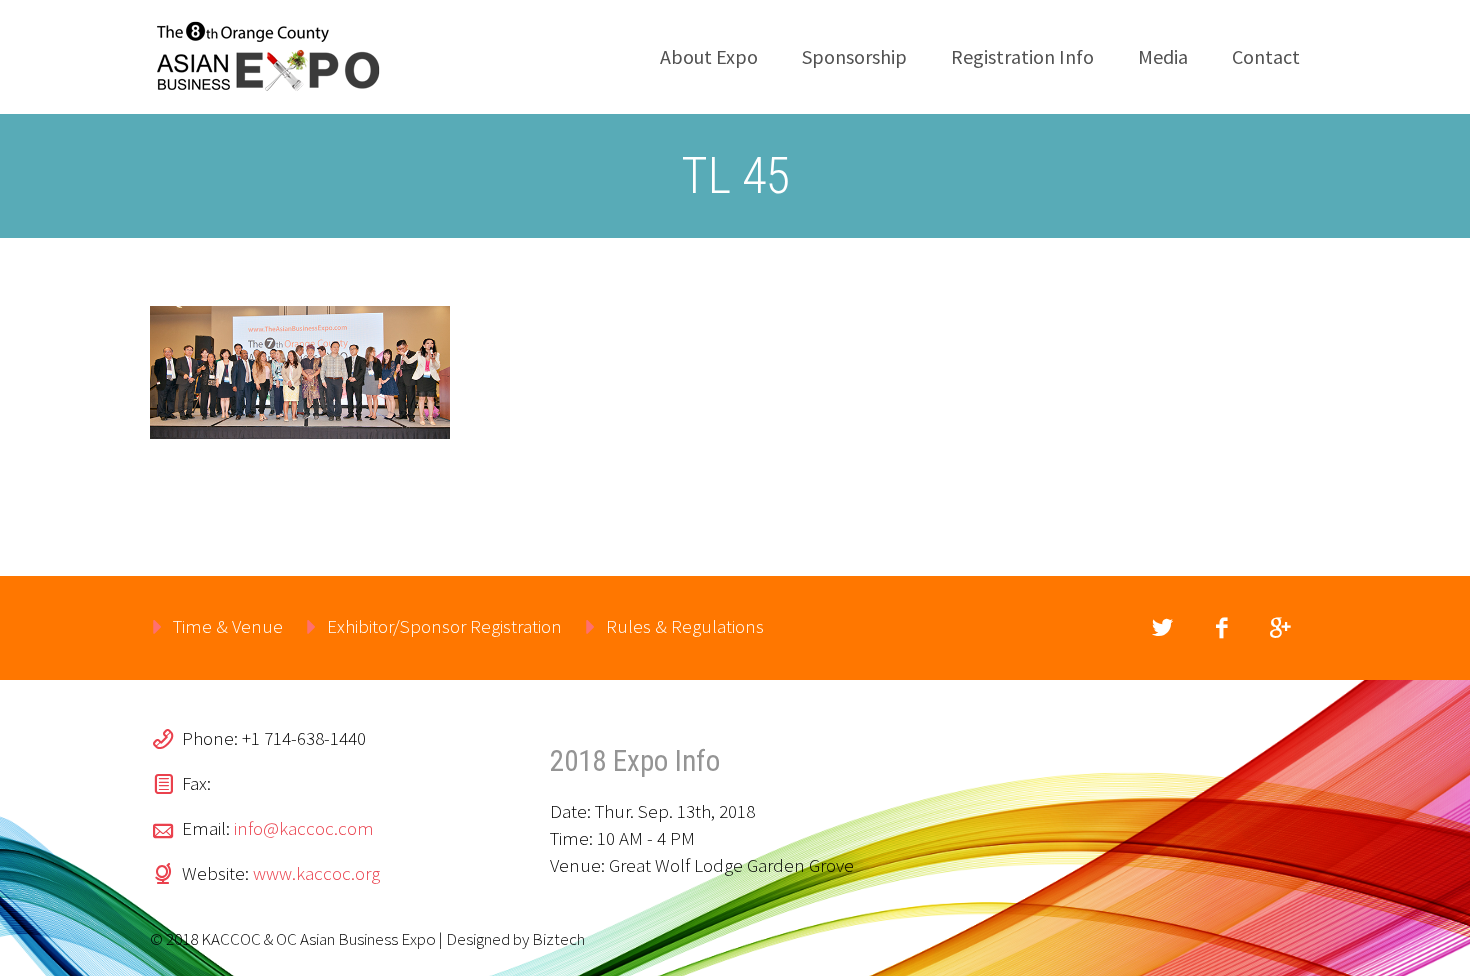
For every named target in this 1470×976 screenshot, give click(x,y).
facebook (1221, 628)
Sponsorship (854, 56)
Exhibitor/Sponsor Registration (444, 626)
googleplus (1280, 628)
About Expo (709, 56)
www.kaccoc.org (316, 873)
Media (1163, 56)
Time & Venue (228, 626)
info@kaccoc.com (304, 828)
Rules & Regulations (685, 626)
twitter (1162, 628)
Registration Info (1022, 56)
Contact (1266, 56)
